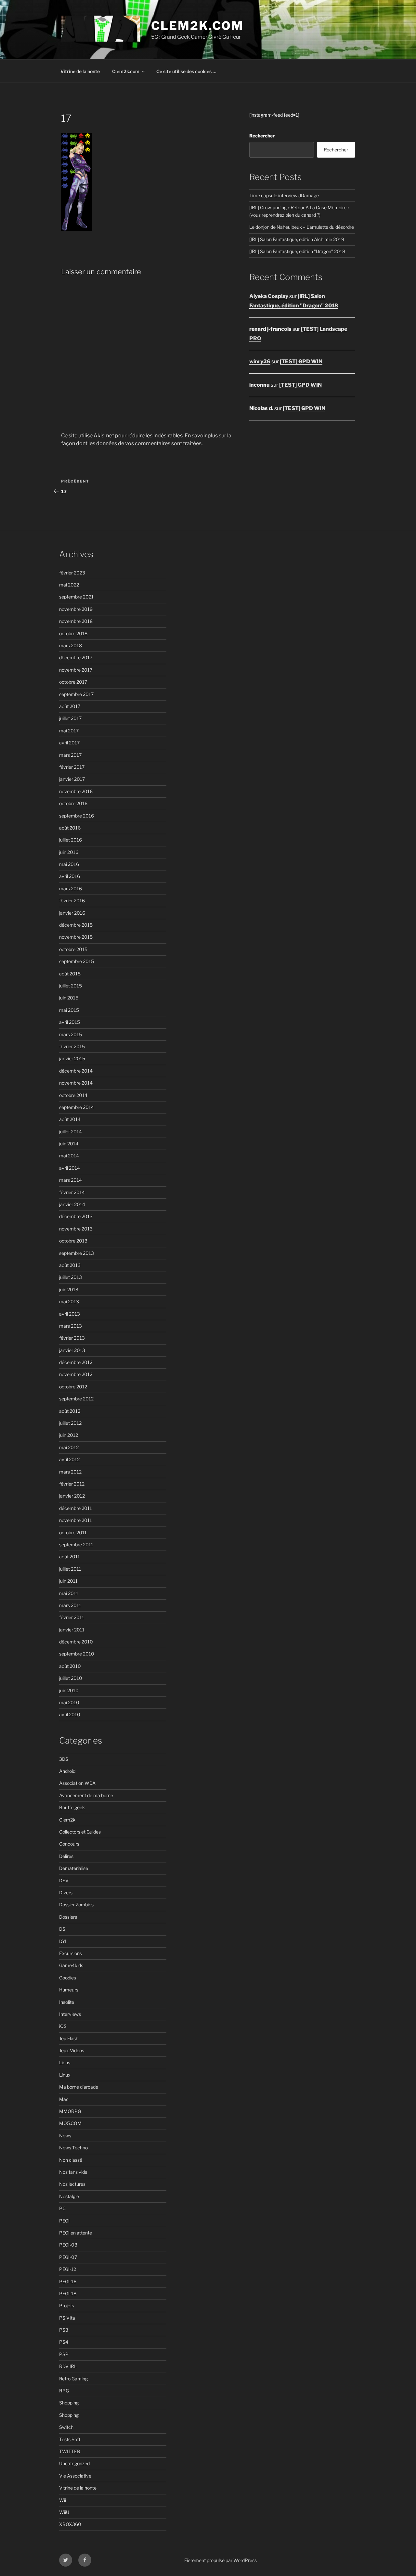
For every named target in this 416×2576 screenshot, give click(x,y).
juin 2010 (69, 1690)
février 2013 (72, 1338)
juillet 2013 (71, 1277)
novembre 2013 (76, 1229)
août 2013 (70, 1265)
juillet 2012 (70, 1423)
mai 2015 (69, 1010)
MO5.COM (70, 2123)
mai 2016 (69, 864)
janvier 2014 (72, 1204)
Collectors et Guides (80, 1832)
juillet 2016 (71, 840)
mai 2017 (69, 731)
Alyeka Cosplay (269, 296)
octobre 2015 (73, 949)
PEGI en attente (76, 2233)
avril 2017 (69, 743)
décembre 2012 (76, 1362)
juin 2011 (68, 1581)
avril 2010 (70, 1714)
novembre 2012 (76, 1374)
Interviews (70, 2014)
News (65, 2136)
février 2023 (72, 573)
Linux (65, 2075)
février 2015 (72, 1046)
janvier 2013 (72, 1350)
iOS (63, 2026)
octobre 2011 (73, 1533)
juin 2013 (69, 1289)
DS (62, 1929)
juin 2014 (69, 1144)
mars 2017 (70, 755)
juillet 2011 (70, 1569)
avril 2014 (70, 1168)
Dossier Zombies (76, 1905)
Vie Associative (75, 2476)
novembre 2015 (76, 937)
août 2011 (70, 1557)
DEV (64, 1880)
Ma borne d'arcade (79, 2087)
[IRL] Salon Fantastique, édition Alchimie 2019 (297, 239)
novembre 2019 (76, 609)
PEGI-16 (68, 2281)
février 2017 (72, 767)
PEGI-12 (68, 2269)
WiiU (64, 2512)
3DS (64, 1759)
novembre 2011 (76, 1520)
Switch (66, 2427)
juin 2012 (69, 1435)
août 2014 (70, 1119)
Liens (65, 2062)
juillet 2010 (71, 1678)
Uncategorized (74, 2463)
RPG (64, 2391)
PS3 (64, 2330)
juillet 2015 (71, 986)
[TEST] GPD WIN (301, 361)
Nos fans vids (73, 2172)
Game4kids (71, 1965)
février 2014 (72, 1192)
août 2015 (70, 974)
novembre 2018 (76, 621)
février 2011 (72, 1617)
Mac (64, 2099)
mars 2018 (71, 645)
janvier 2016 (72, 913)
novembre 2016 (76, 791)
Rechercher (262, 136)
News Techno (73, 2148)
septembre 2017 (76, 694)
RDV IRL (68, 2366)
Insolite (67, 2002)
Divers (66, 1893)
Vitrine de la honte (80, 71)
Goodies (68, 1978)
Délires (66, 1856)
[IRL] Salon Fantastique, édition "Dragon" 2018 (297, 251)
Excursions (71, 1953)
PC (62, 2208)
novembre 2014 (76, 1083)
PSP (64, 2354)
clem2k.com (197, 26)
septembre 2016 (77, 816)
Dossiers (68, 1917)
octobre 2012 (73, 1387)
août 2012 (70, 1411)
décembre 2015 (76, 925)
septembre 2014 (77, 1107)
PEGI (64, 2221)
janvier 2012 (72, 1496)
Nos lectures (72, 2184)
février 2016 (72, 901)
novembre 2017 (76, 670)
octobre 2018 (73, 633)
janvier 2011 (72, 1630)
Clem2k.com (126, 71)
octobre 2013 (73, 1241)
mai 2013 (69, 1301)
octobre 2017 (73, 682)
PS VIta (67, 2318)
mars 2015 (71, 1034)
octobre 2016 (73, 803)
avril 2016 (70, 876)
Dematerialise (74, 1868)
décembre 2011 (76, 1508)
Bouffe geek (72, 1807)
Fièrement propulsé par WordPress (221, 2560)
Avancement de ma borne (86, 1795)
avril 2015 (70, 1022)
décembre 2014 (76, 1071)
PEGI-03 (68, 2245)
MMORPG (70, 2111)
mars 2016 (71, 889)
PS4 (64, 2342)
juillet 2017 (70, 718)
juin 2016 (69, 852)
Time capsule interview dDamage (284, 195)
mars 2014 (71, 1180)
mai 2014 (69, 1156)
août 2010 (70, 1666)
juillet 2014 (71, 1132)
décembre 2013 (76, 1216)
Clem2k (67, 1820)
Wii (63, 2500)
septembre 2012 (76, 1399)
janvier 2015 (72, 1058)
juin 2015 (69, 998)
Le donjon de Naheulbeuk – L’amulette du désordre (302, 227)
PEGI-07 (68, 2257)
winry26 (260, 361)
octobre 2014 (73, 1095)
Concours (69, 1844)
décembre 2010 (76, 1642)
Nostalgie (69, 2196)
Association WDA (77, 1783)
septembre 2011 (76, 1545)
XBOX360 (70, 2524)
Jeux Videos (72, 2050)
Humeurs (69, 1990)
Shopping (69, 2403)
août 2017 (70, 706)
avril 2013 (70, 1314)
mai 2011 (69, 1593)
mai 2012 (69, 1447)
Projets (67, 2306)
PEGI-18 (68, 2293)
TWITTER (70, 2451)
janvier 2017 (72, 779)
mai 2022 (69, 585)
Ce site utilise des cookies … (186, 71)
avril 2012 (69, 1459)
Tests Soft (70, 2439)
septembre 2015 (77, 961)
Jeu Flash (69, 2038)
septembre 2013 (77, 1253)
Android (67, 1771)
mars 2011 (70, 1605)
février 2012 (72, 1484)
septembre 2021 (76, 597)
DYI (63, 1941)
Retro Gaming (73, 2379)
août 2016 (70, 828)
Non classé (71, 2160)
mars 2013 (71, 1326)
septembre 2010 (77, 1654)
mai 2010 (69, 1702)
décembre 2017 (76, 657)
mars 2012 (70, 1472)
